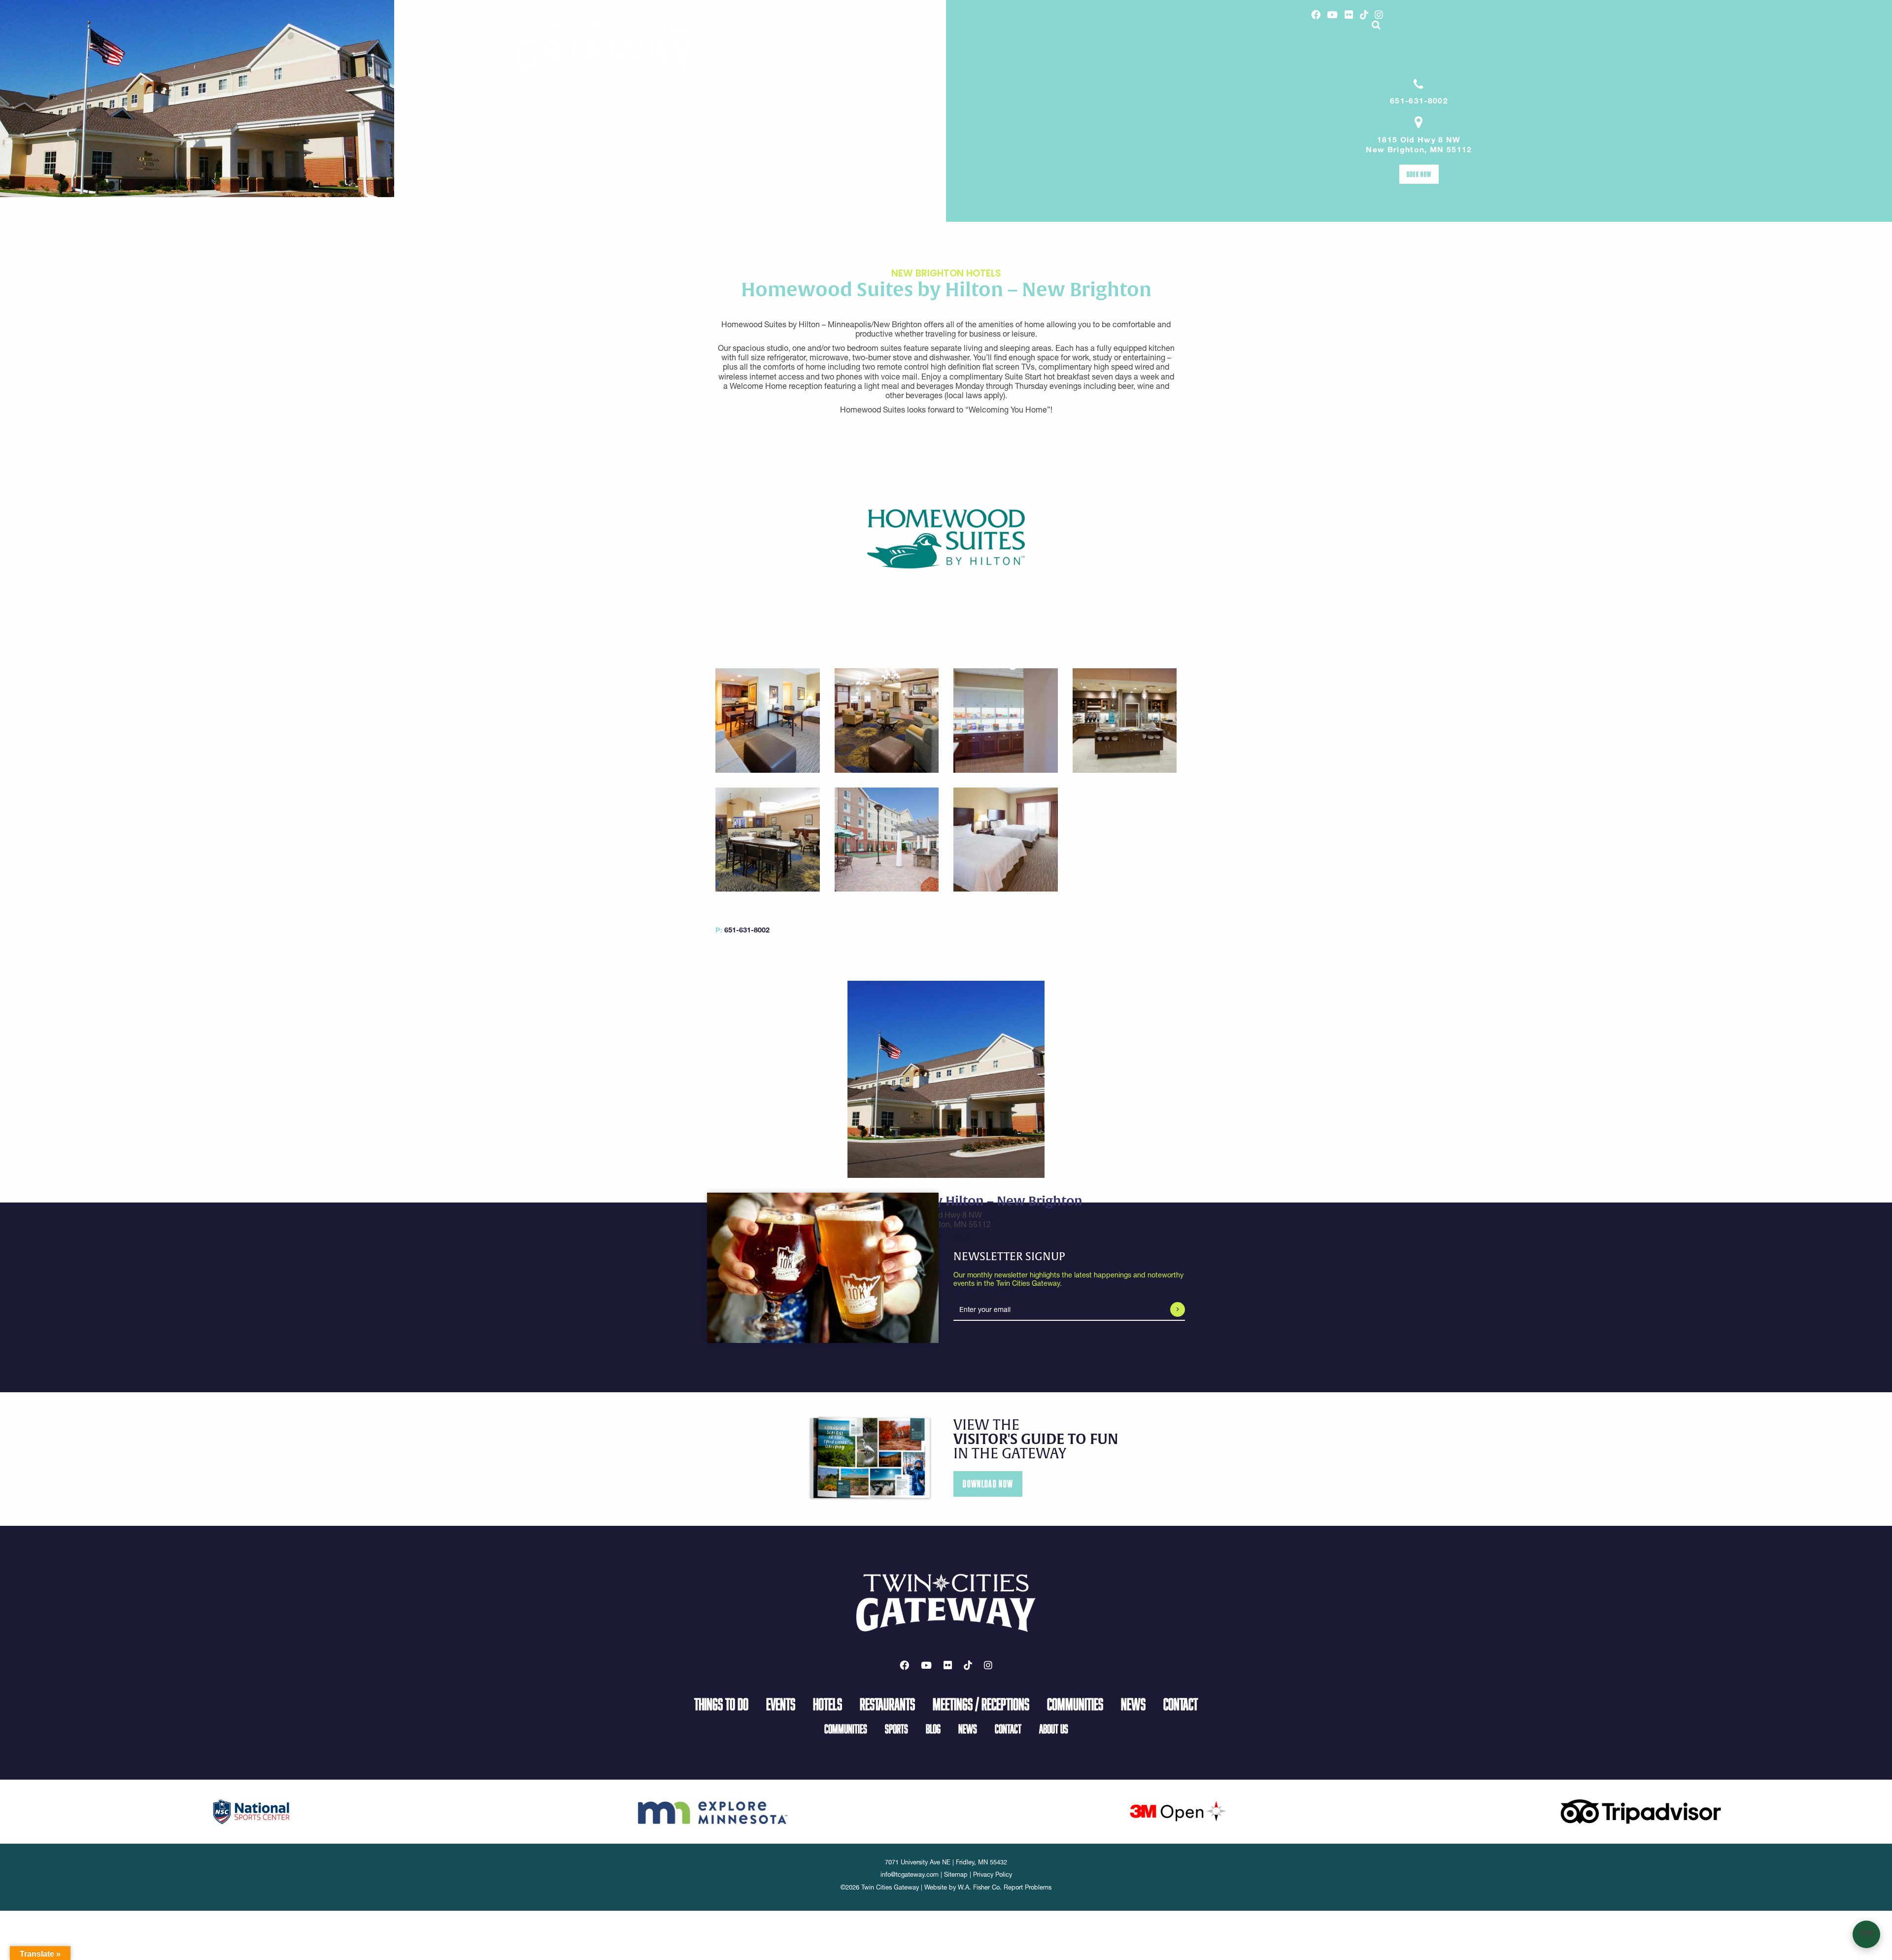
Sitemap (956, 1874)
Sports (896, 1729)
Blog (933, 1729)
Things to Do (721, 1704)
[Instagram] (1379, 15)
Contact (1181, 1704)
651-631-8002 (1419, 101)
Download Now (988, 1484)
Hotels (828, 1704)
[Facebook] (1316, 15)
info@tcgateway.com (910, 1874)
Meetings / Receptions (981, 1704)
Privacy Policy (993, 1874)
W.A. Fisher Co (979, 1887)
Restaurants (887, 1704)
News (1133, 1704)
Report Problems (1028, 1887)
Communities (1075, 1704)
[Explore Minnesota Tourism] (715, 1811)
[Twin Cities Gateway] (605, 42)
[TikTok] (1364, 15)
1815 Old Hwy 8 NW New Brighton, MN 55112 (1419, 145)
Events (781, 1704)
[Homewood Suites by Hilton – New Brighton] (946, 538)
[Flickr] (1349, 15)
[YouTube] (1333, 15)
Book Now (1419, 174)
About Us (1054, 1729)
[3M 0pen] (1178, 1811)
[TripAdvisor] (1641, 1811)
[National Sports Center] (252, 1811)
